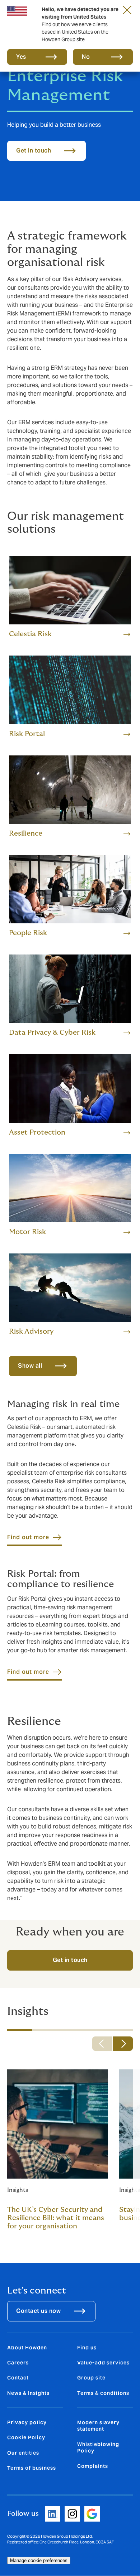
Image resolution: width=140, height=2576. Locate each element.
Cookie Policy (26, 2437)
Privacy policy (27, 2422)
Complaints (93, 2466)
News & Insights (28, 2393)
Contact (18, 2378)
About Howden (27, 2348)
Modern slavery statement (98, 2426)
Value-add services (103, 2363)
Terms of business (32, 2468)
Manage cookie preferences (39, 2560)
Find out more (28, 1537)
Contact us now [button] (38, 2311)
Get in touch (70, 1960)
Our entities (23, 2453)
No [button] (86, 57)
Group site (91, 2378)
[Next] (123, 2044)
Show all (30, 1366)
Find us (87, 2348)
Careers (18, 2363)
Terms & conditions (103, 2393)
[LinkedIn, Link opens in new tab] (53, 2514)
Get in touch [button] (34, 151)
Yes (21, 57)
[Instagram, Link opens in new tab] (72, 2514)
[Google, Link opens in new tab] (92, 2514)
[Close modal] (127, 10)
